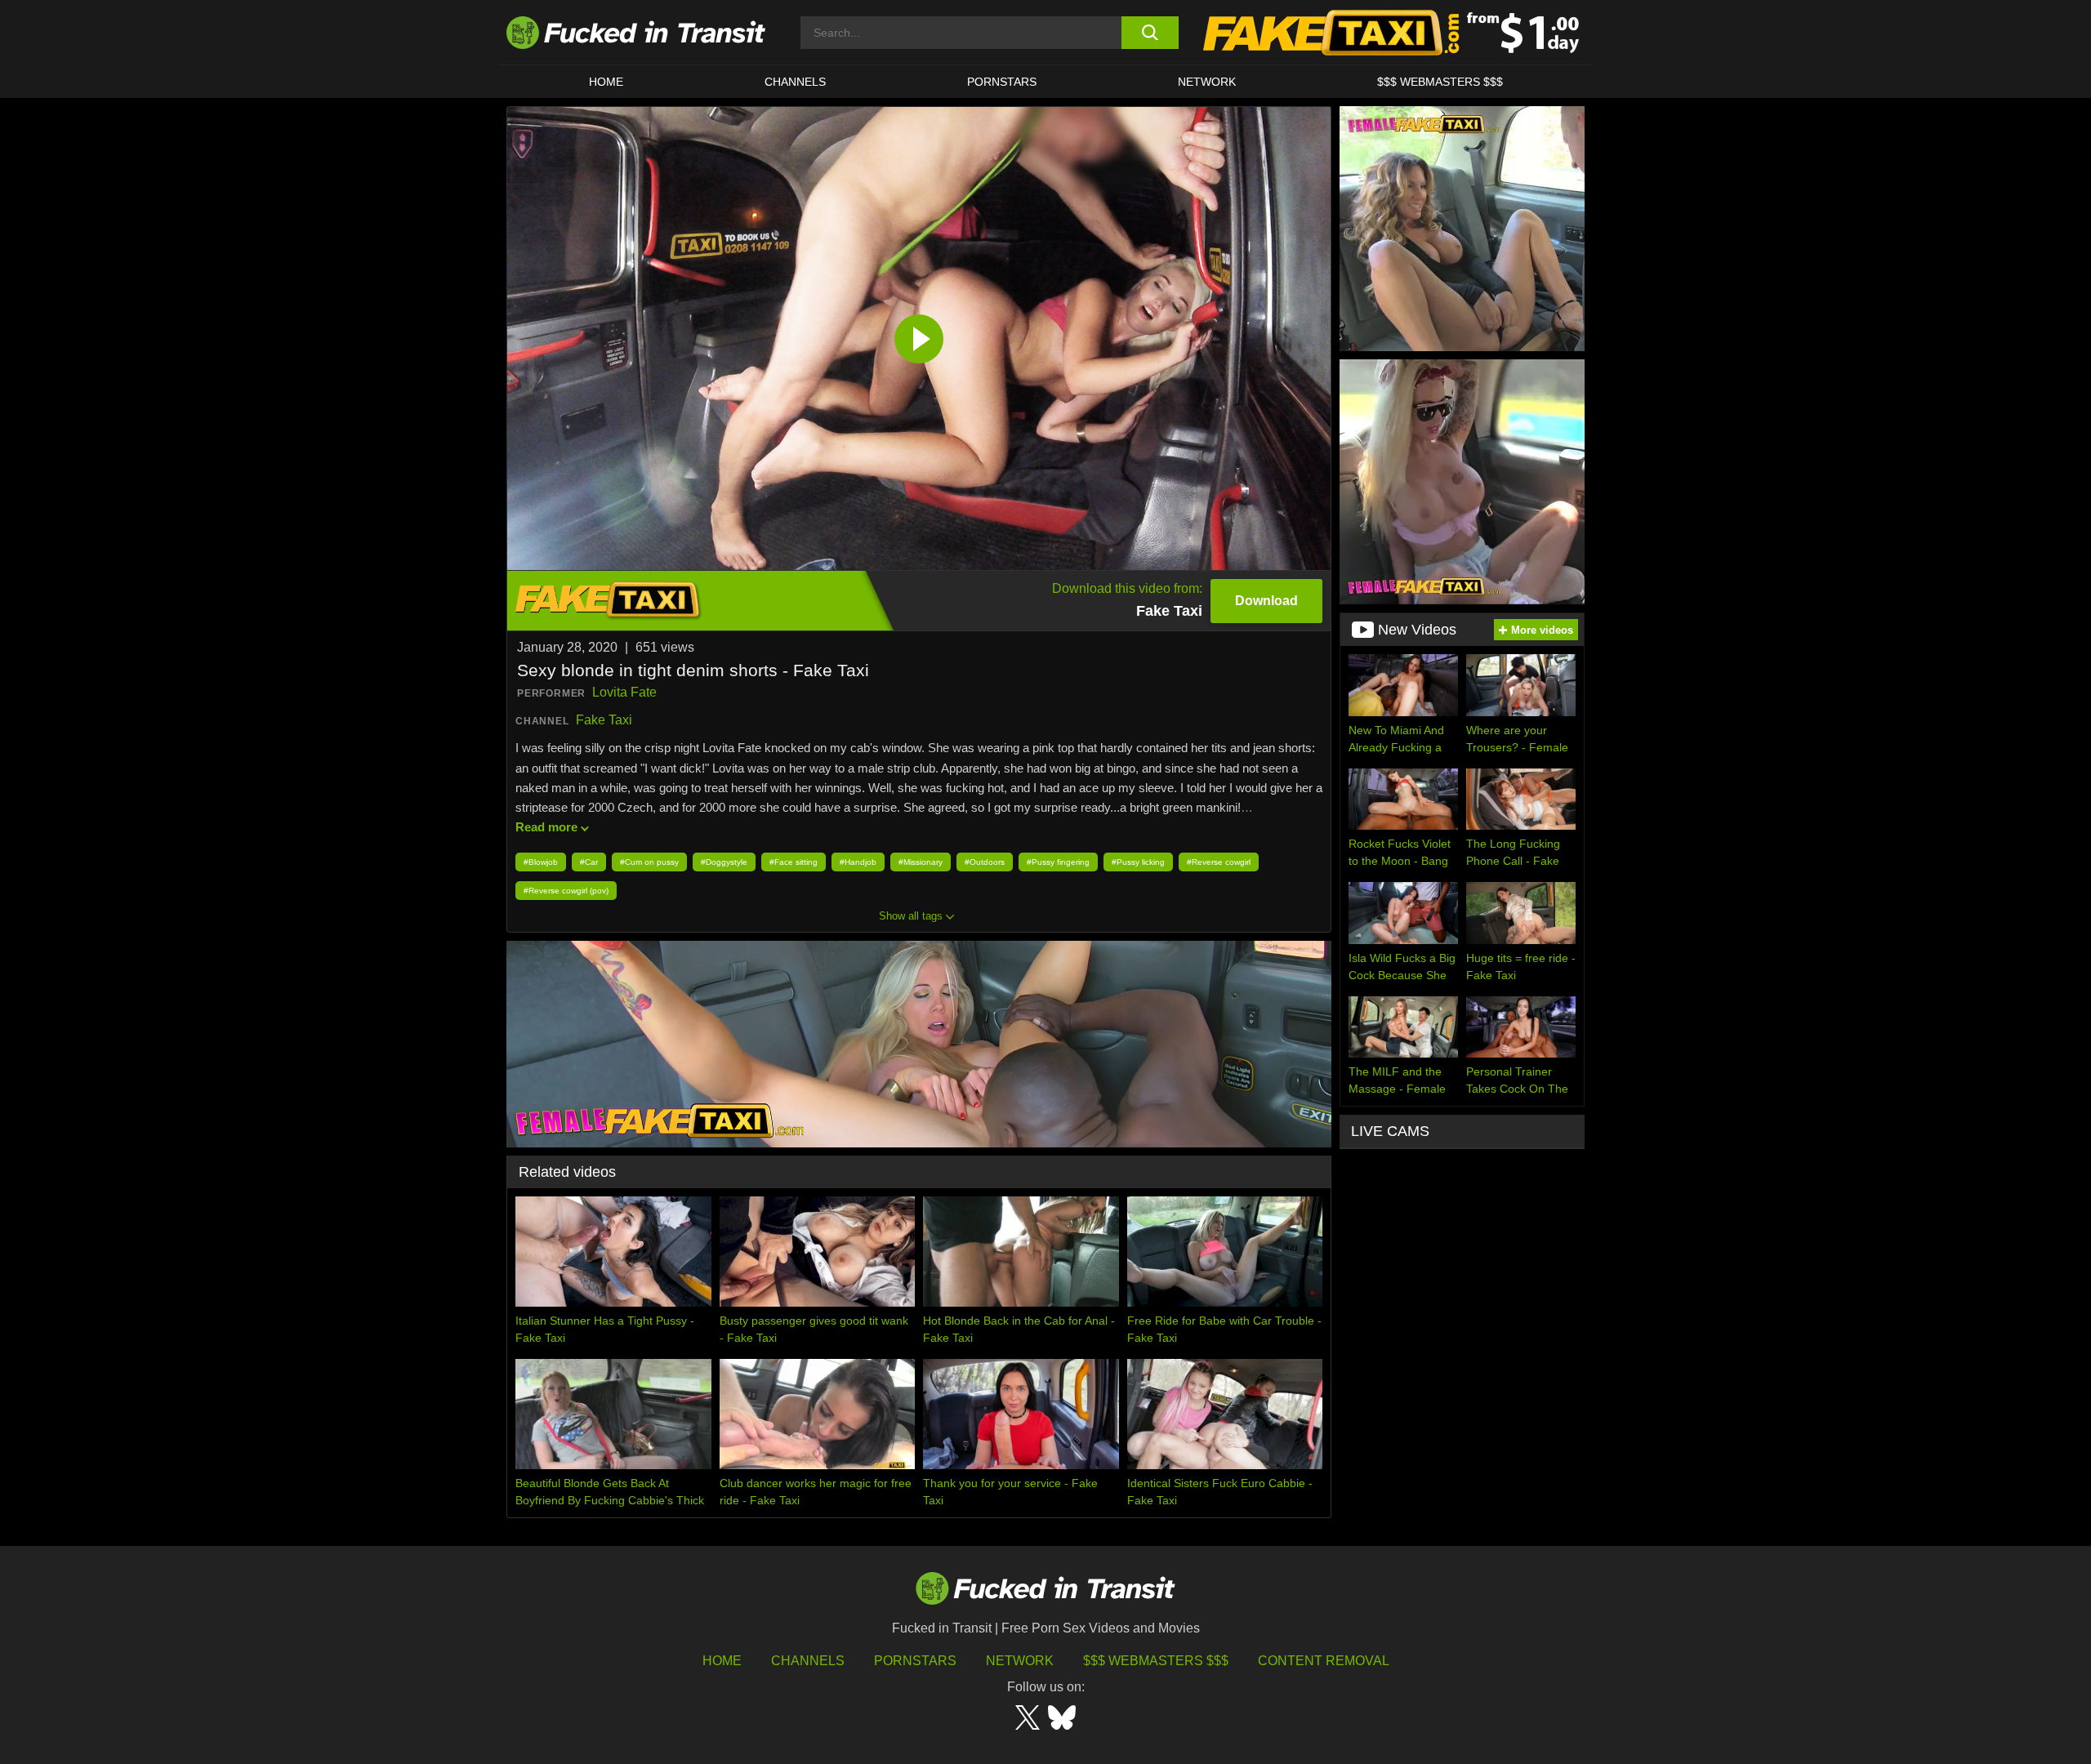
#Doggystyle (724, 862)
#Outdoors (985, 862)
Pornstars (1002, 82)
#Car (589, 862)
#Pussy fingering (1058, 862)
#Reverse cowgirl (1219, 862)
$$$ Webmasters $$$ (1156, 1661)
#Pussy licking (1138, 862)
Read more (546, 827)
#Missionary (921, 862)
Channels (808, 1661)
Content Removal (1324, 1661)
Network (1207, 82)
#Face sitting (794, 862)
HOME (606, 82)
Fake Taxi (604, 720)
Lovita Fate (624, 692)
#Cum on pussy (649, 862)
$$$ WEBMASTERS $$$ (1440, 82)
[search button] (1150, 33)
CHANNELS (795, 82)
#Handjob (858, 862)
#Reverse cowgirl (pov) (566, 891)
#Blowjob (541, 862)
